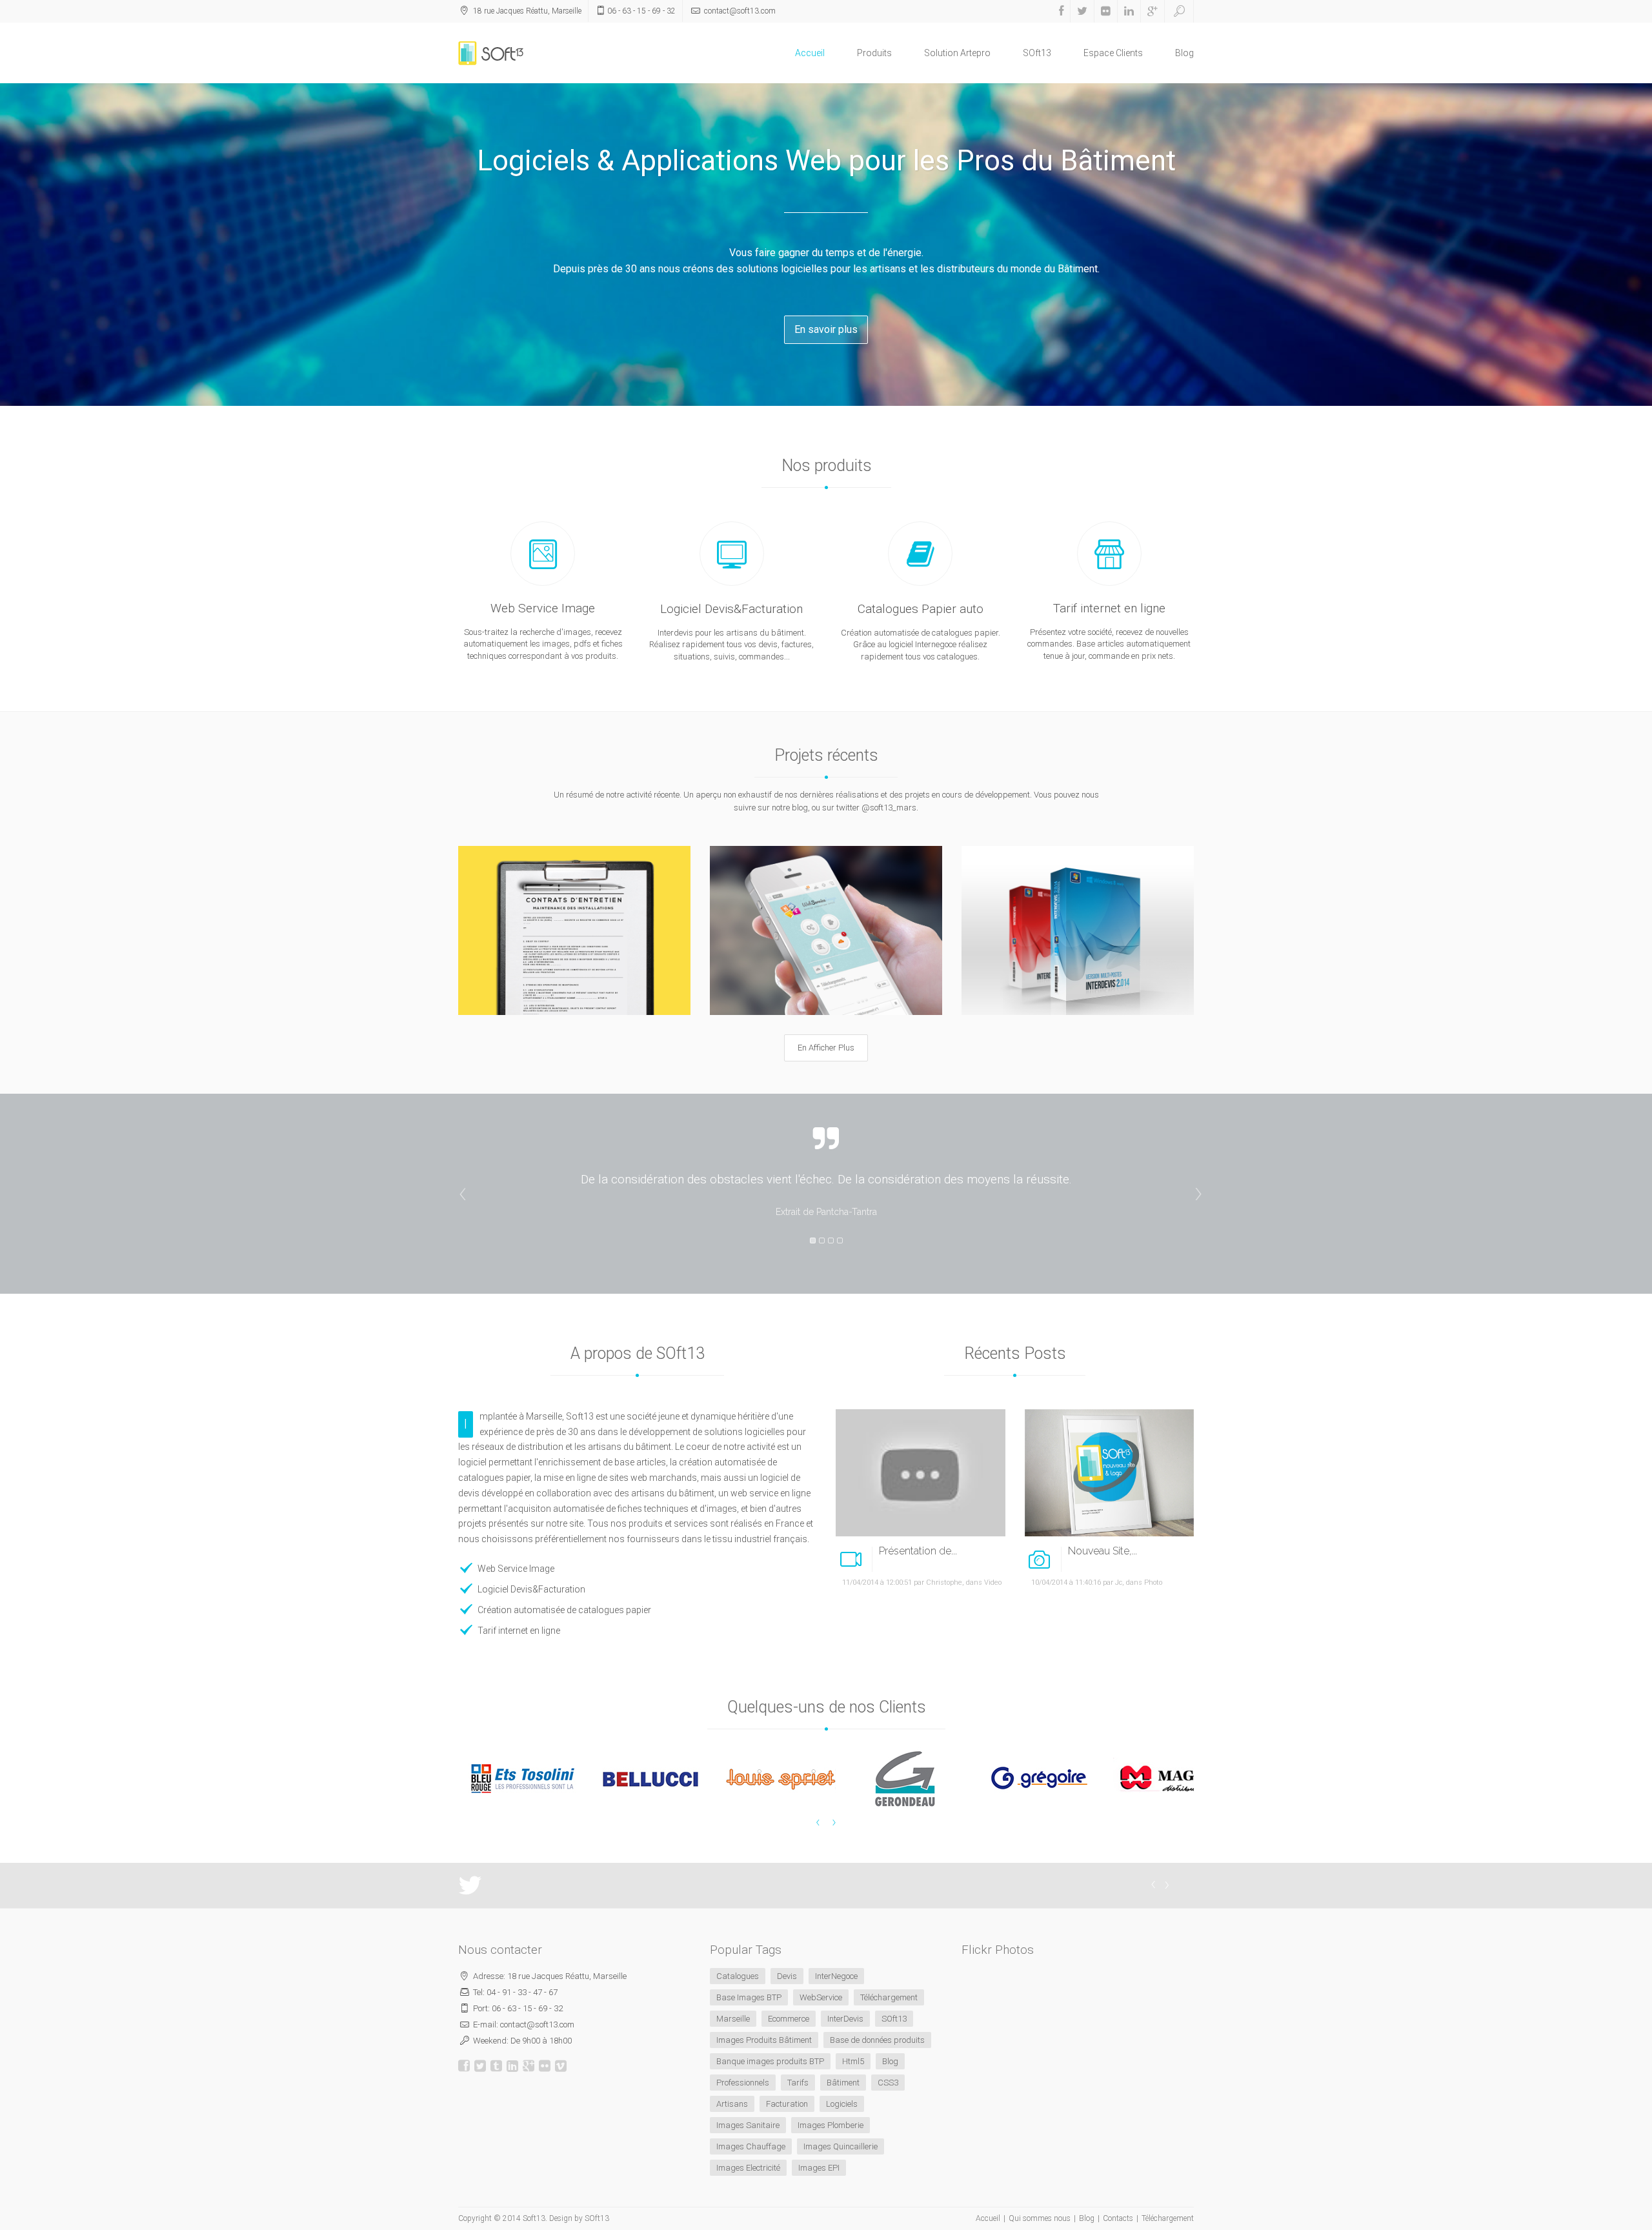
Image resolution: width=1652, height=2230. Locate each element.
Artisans (732, 2104)
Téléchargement (889, 1997)
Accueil (810, 53)
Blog (1184, 53)
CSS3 (888, 2083)
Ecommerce (789, 2019)
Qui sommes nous (1040, 2218)
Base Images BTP (749, 1997)
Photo (1153, 1582)
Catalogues (738, 1976)
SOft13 (1037, 53)
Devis (787, 1976)
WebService (821, 1997)
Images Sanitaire (748, 2125)
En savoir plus (826, 329)
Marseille (733, 2019)
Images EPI (819, 2168)
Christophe (944, 1582)
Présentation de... (918, 1551)
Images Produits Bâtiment (764, 2040)
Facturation (787, 2104)
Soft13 (534, 2218)
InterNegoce (836, 1976)
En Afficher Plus (826, 1048)
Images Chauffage (751, 2146)
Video (993, 1582)
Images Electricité (748, 2168)
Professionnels (743, 2083)
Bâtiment (843, 2083)
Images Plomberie (831, 2125)
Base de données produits (877, 2040)
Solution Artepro (957, 53)
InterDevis (845, 2019)
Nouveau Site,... (1103, 1551)
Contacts (1118, 2218)
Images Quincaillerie (841, 2146)
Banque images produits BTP (770, 2061)
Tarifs (798, 2083)
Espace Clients (1113, 53)
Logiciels (842, 2104)
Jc (1119, 1582)
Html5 (853, 2061)
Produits (874, 53)
